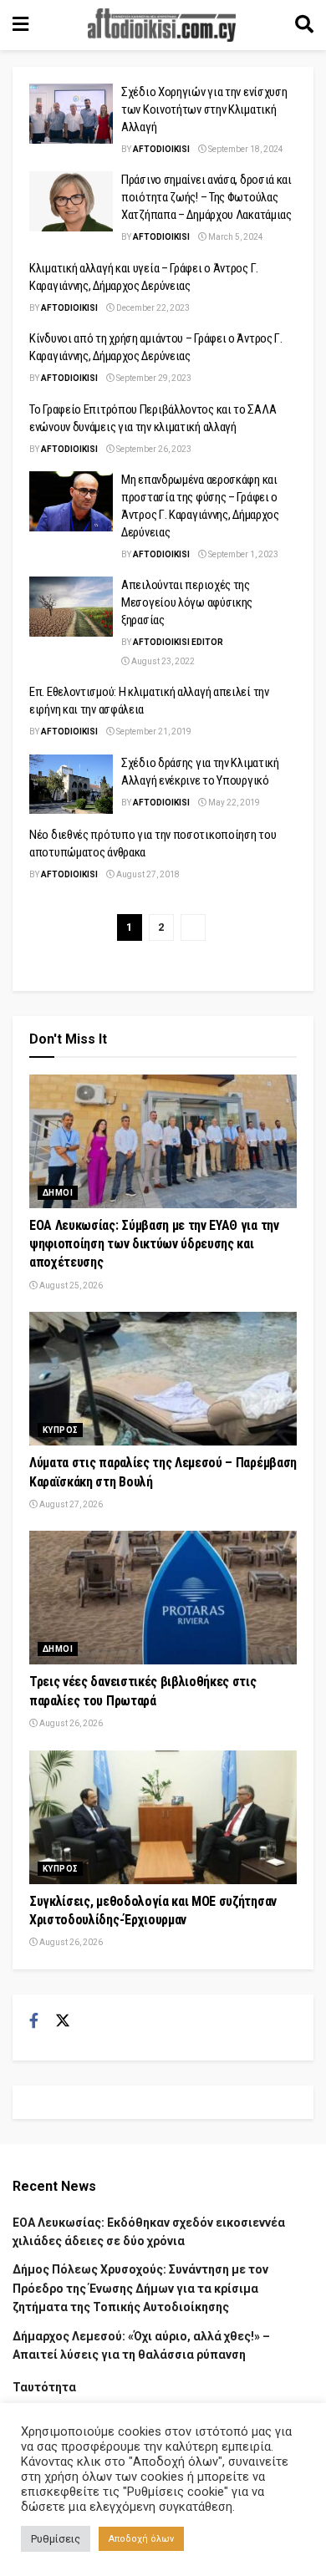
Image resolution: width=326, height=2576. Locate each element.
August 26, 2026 (70, 1723)
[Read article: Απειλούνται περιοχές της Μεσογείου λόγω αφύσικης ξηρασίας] (71, 607)
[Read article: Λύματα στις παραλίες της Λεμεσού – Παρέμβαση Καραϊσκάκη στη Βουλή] (163, 1379)
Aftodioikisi (161, 149)
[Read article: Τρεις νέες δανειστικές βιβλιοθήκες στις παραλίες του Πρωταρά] (163, 1598)
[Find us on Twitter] (63, 2021)
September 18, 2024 (245, 149)
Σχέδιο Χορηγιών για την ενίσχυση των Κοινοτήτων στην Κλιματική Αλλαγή (204, 109)
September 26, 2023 (153, 449)
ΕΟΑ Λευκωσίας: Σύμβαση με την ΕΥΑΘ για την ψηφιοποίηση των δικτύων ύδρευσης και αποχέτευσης (154, 1244)
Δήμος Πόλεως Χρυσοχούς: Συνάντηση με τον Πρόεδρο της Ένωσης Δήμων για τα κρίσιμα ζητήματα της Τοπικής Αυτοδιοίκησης (140, 2288)
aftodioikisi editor (178, 642)
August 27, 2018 (147, 874)
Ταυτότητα (44, 2387)
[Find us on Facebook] (34, 2021)
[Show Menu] (20, 25)
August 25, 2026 (70, 1285)
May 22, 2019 (233, 803)
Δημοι (58, 1193)
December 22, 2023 (152, 308)
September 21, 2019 (153, 732)
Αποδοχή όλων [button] (141, 2539)
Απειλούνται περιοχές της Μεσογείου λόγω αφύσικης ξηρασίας (187, 602)
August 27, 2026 (70, 1504)
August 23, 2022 (162, 661)
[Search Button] (304, 25)
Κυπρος (60, 1430)
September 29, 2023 (153, 378)
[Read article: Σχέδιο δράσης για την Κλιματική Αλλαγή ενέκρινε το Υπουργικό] (71, 785)
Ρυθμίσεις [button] (56, 2539)
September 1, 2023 (242, 554)
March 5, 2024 (235, 237)
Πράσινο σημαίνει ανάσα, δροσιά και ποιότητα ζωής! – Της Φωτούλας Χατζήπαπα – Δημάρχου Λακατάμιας (206, 197)
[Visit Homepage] (162, 25)
